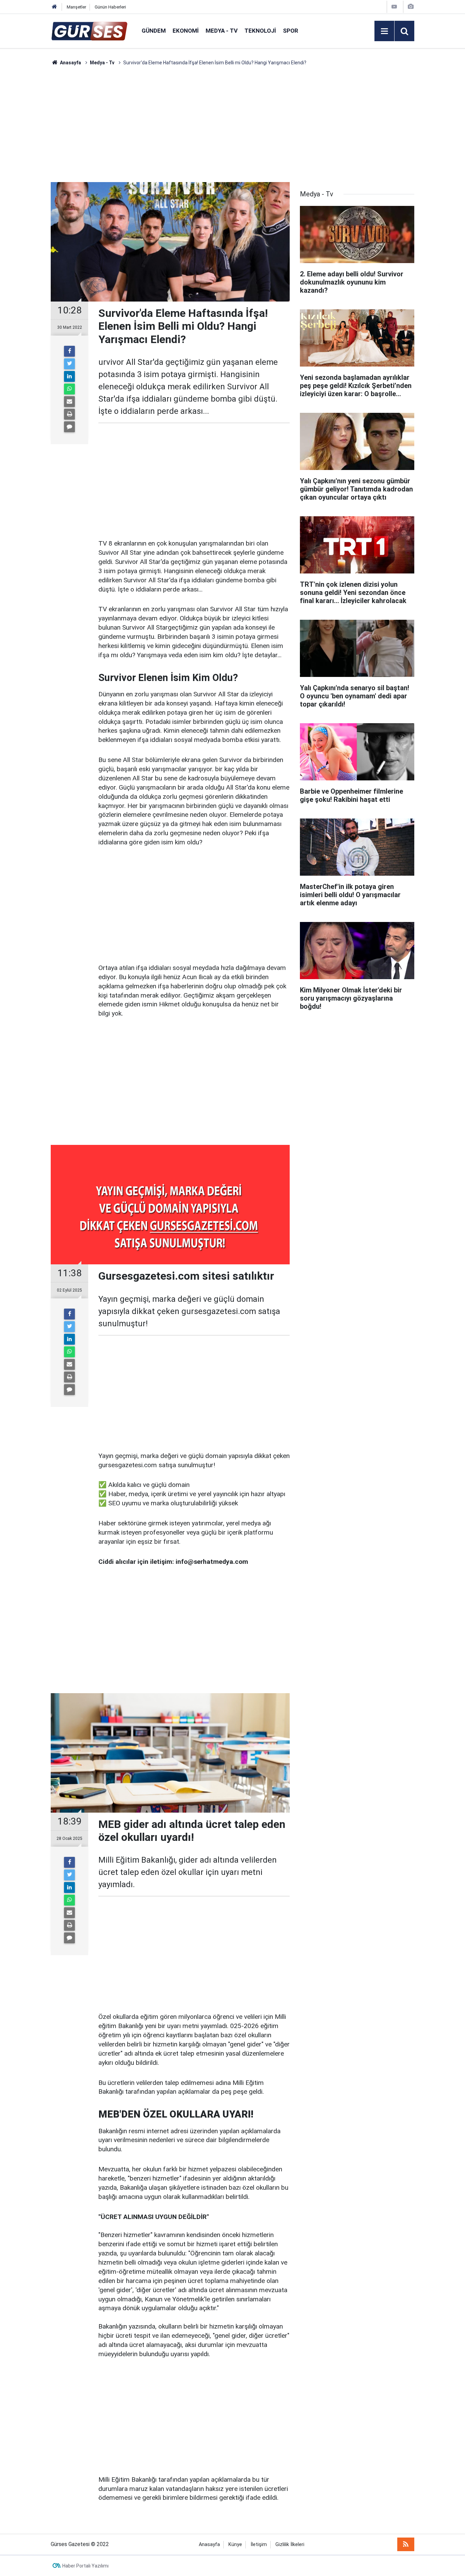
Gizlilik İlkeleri (290, 2545)
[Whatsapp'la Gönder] (69, 389)
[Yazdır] (69, 414)
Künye (235, 2545)
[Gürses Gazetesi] (89, 30)
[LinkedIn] (69, 376)
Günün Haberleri (110, 7)
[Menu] (384, 31)
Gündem (154, 31)
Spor (291, 31)
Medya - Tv (222, 31)
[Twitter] (69, 364)
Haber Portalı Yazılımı (85, 2566)
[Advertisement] (32, 168)
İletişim (259, 2545)
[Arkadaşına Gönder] (69, 402)
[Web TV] (394, 7)
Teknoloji (260, 31)
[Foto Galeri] (411, 7)
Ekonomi (186, 31)
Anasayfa (209, 2545)
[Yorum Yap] (69, 427)
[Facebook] (69, 351)
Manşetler (76, 7)
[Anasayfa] (54, 7)
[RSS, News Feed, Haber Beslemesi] (406, 2544)
